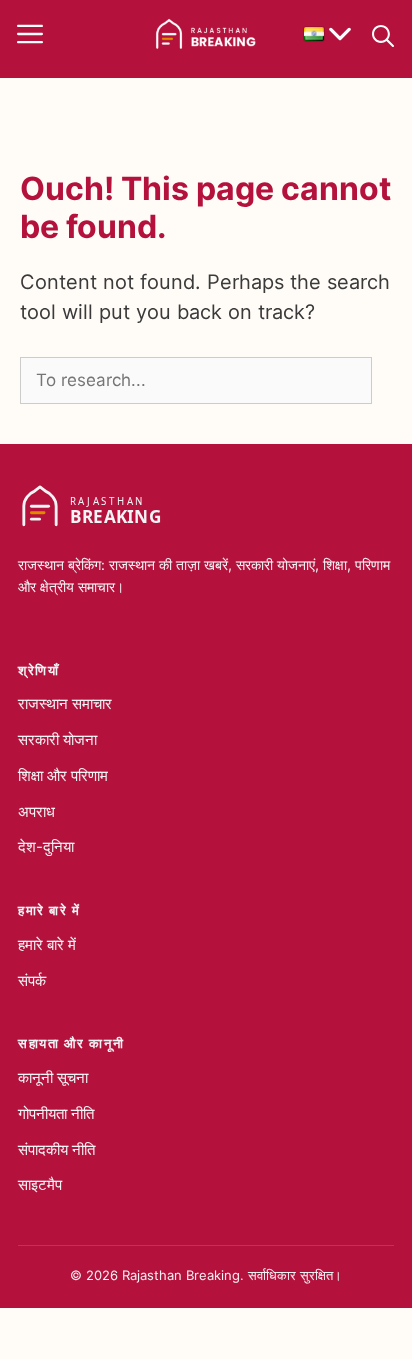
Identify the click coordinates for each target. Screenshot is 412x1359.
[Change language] (327, 34)
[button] (383, 34)
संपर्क (32, 980)
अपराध (36, 811)
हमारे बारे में (47, 944)
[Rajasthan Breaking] (205, 34)
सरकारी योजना (57, 739)
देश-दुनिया (46, 846)
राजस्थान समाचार (65, 703)
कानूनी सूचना (53, 1077)
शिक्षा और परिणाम (63, 775)
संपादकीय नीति (56, 1149)
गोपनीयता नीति (56, 1113)
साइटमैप (40, 1184)
